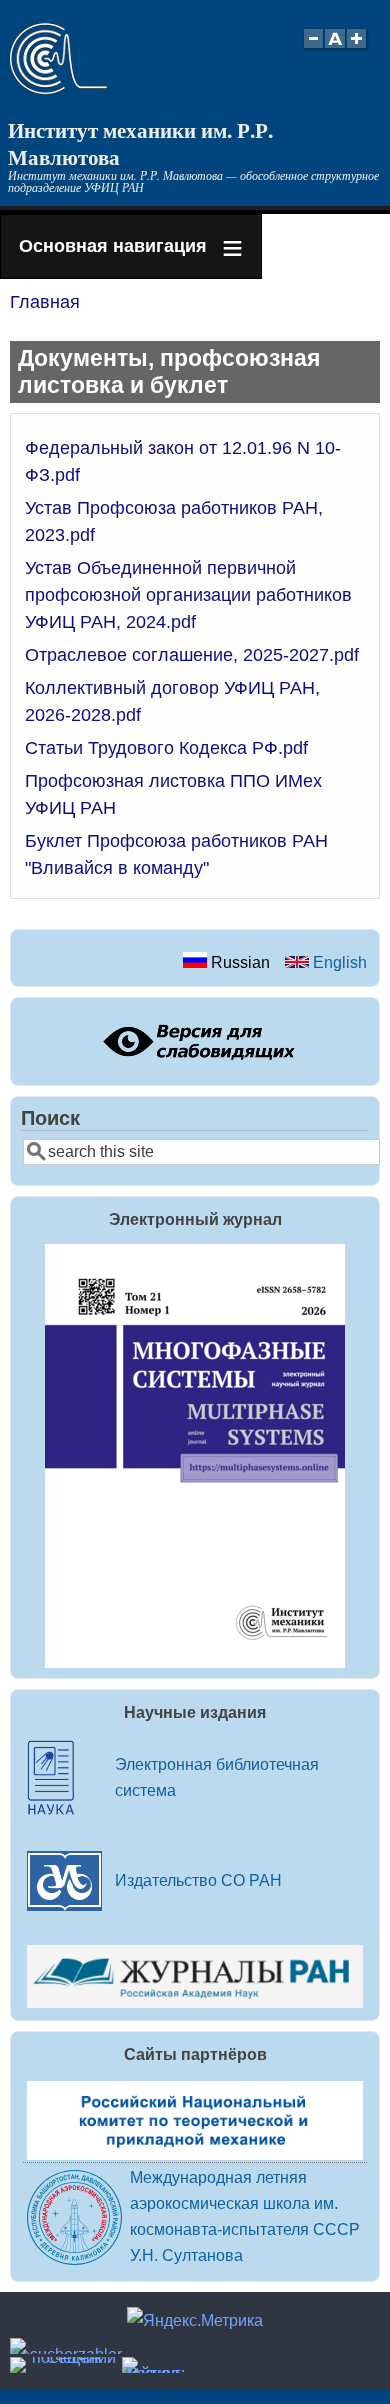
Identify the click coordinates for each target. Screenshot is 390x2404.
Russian (238, 962)
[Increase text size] (358, 49)
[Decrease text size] (313, 49)
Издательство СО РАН (198, 1880)
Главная (45, 302)
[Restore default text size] (335, 49)
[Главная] (58, 89)
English (338, 962)
